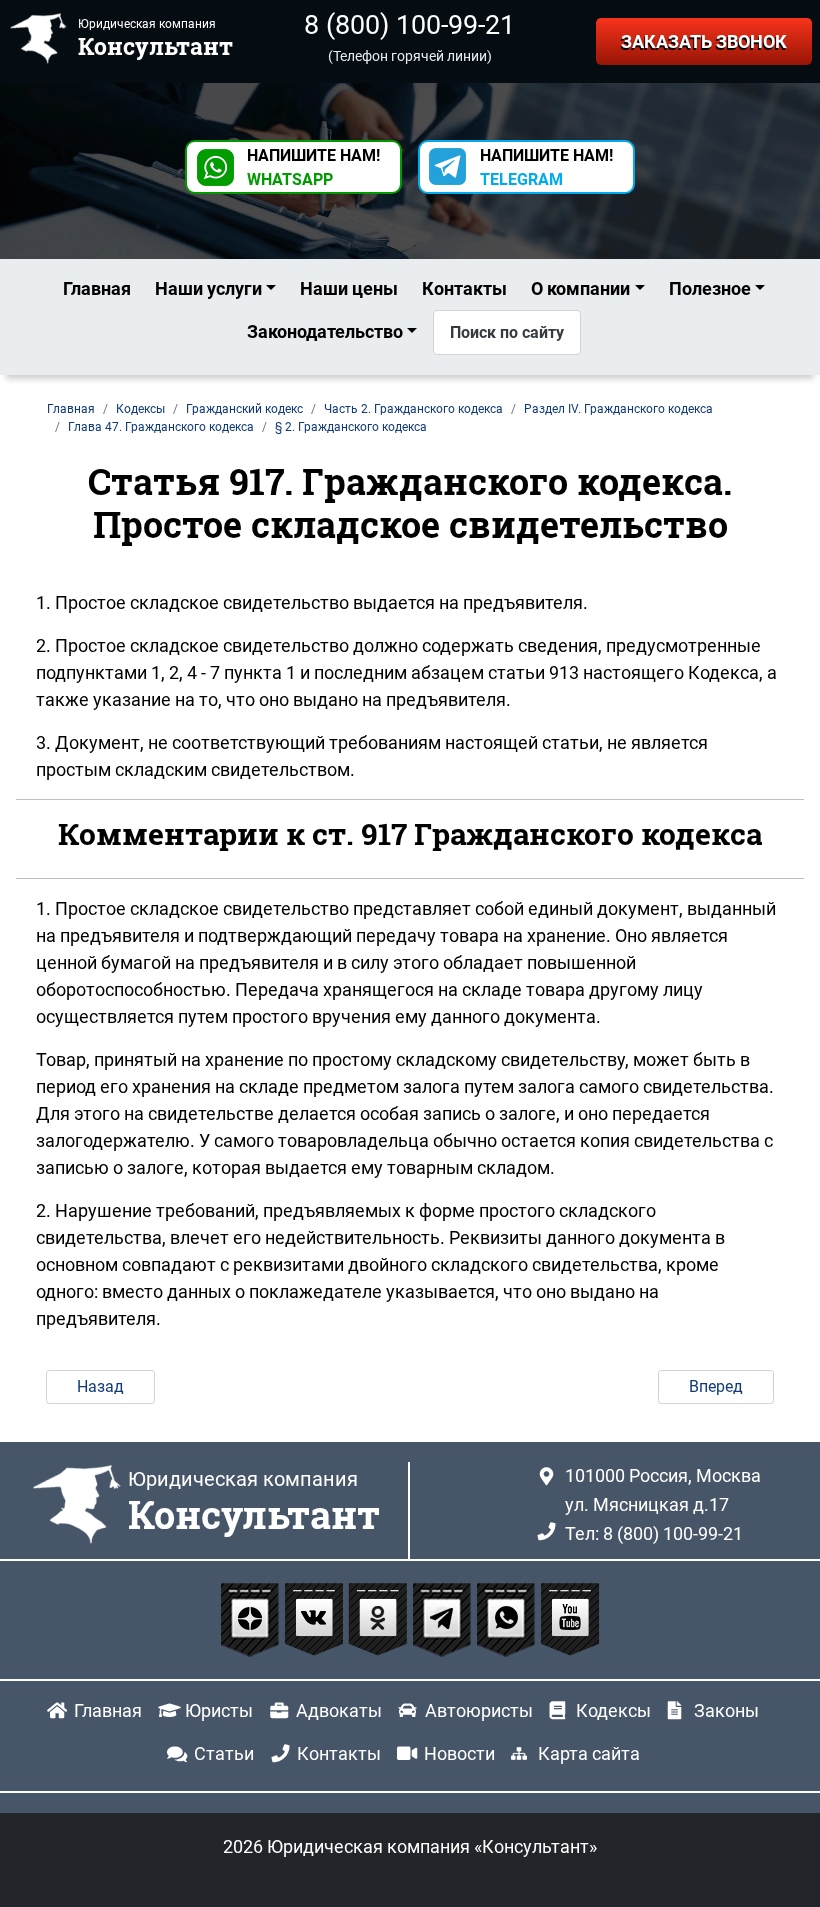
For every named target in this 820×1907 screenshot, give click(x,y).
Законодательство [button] (325, 331)
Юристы (219, 1710)
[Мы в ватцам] (508, 1617)
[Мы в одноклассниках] (380, 1617)
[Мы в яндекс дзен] (252, 1617)
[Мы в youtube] (570, 1617)
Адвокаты (339, 1710)
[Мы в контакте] (316, 1617)
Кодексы (613, 1710)
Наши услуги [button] (208, 288)
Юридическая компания (254, 1503)
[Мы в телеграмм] (444, 1617)
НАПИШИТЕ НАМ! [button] (313, 167)
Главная (97, 288)
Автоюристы (479, 1710)
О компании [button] (580, 288)
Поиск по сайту (507, 332)
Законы (726, 1710)
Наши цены (349, 288)
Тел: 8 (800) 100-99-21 (654, 1533)
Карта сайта (589, 1753)
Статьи (224, 1753)
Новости (459, 1753)
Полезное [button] (710, 288)
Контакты (464, 288)
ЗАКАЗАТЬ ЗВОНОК (704, 41)
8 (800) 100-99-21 (409, 25)
